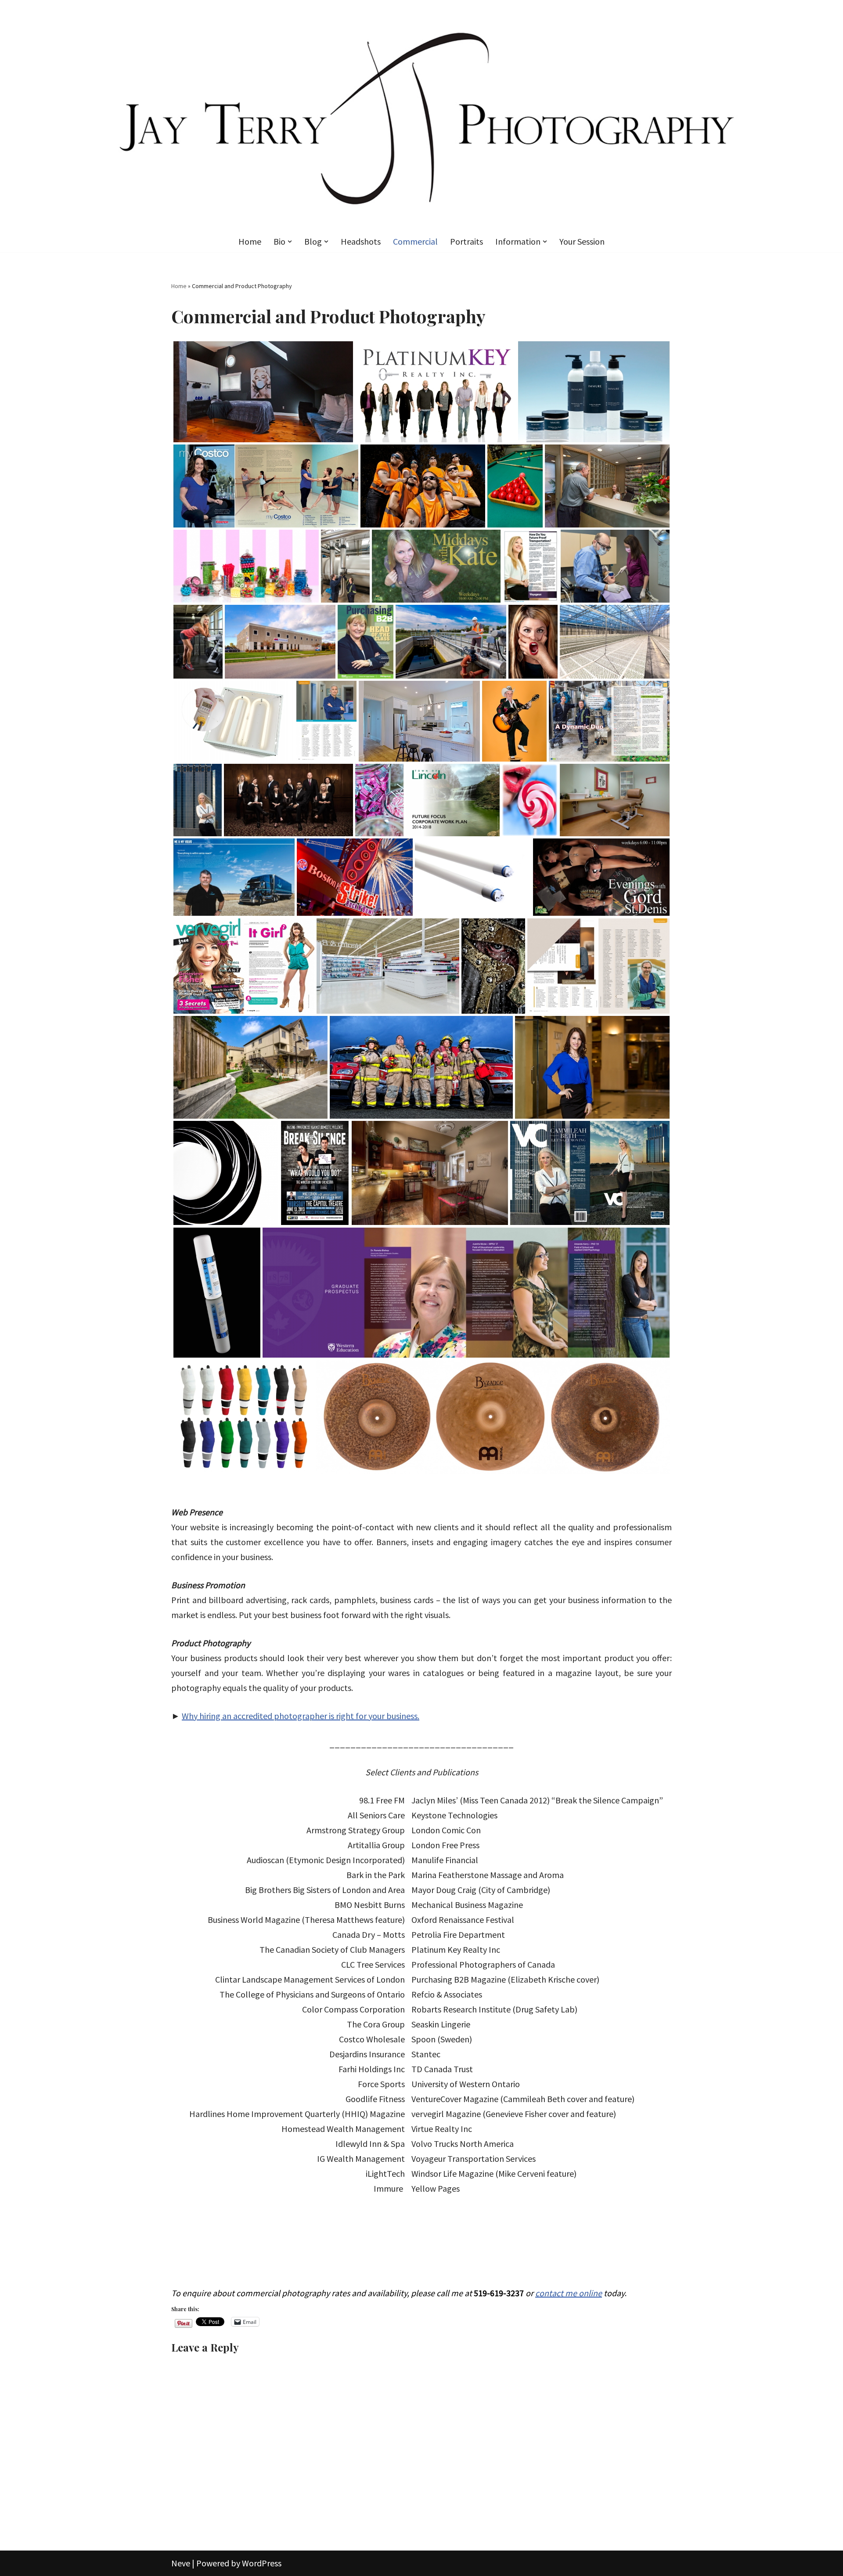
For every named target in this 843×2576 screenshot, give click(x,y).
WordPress (262, 2563)
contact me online (569, 2293)
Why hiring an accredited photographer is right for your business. (301, 1716)
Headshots (361, 241)
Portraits (467, 241)
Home (250, 241)
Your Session (582, 241)
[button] (290, 242)
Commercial (415, 241)
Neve (181, 2563)
